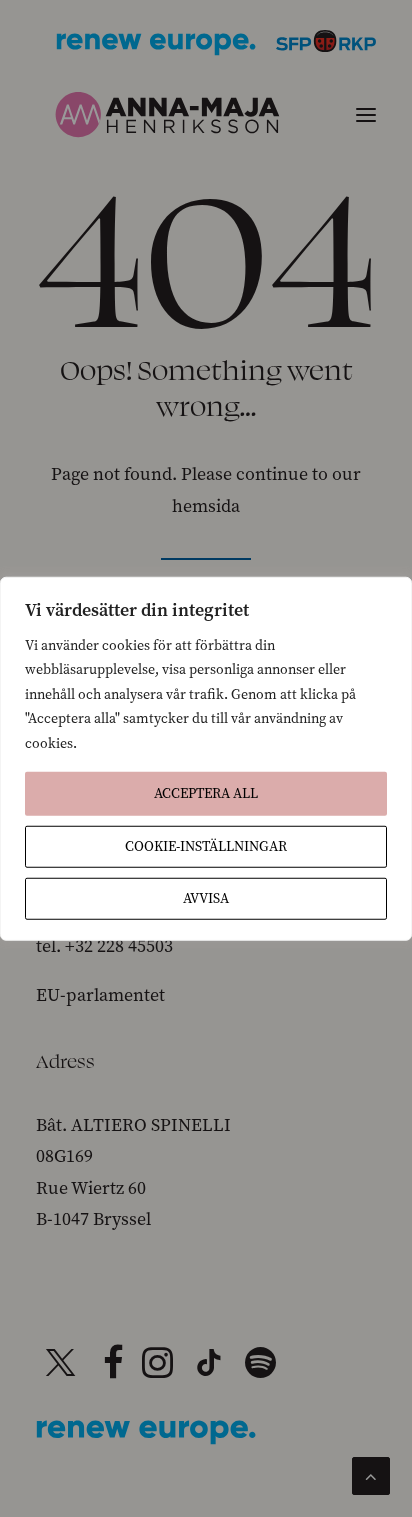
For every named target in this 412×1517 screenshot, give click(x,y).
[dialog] (206, 758)
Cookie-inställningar (206, 846)
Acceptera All (206, 793)
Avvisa (206, 898)
